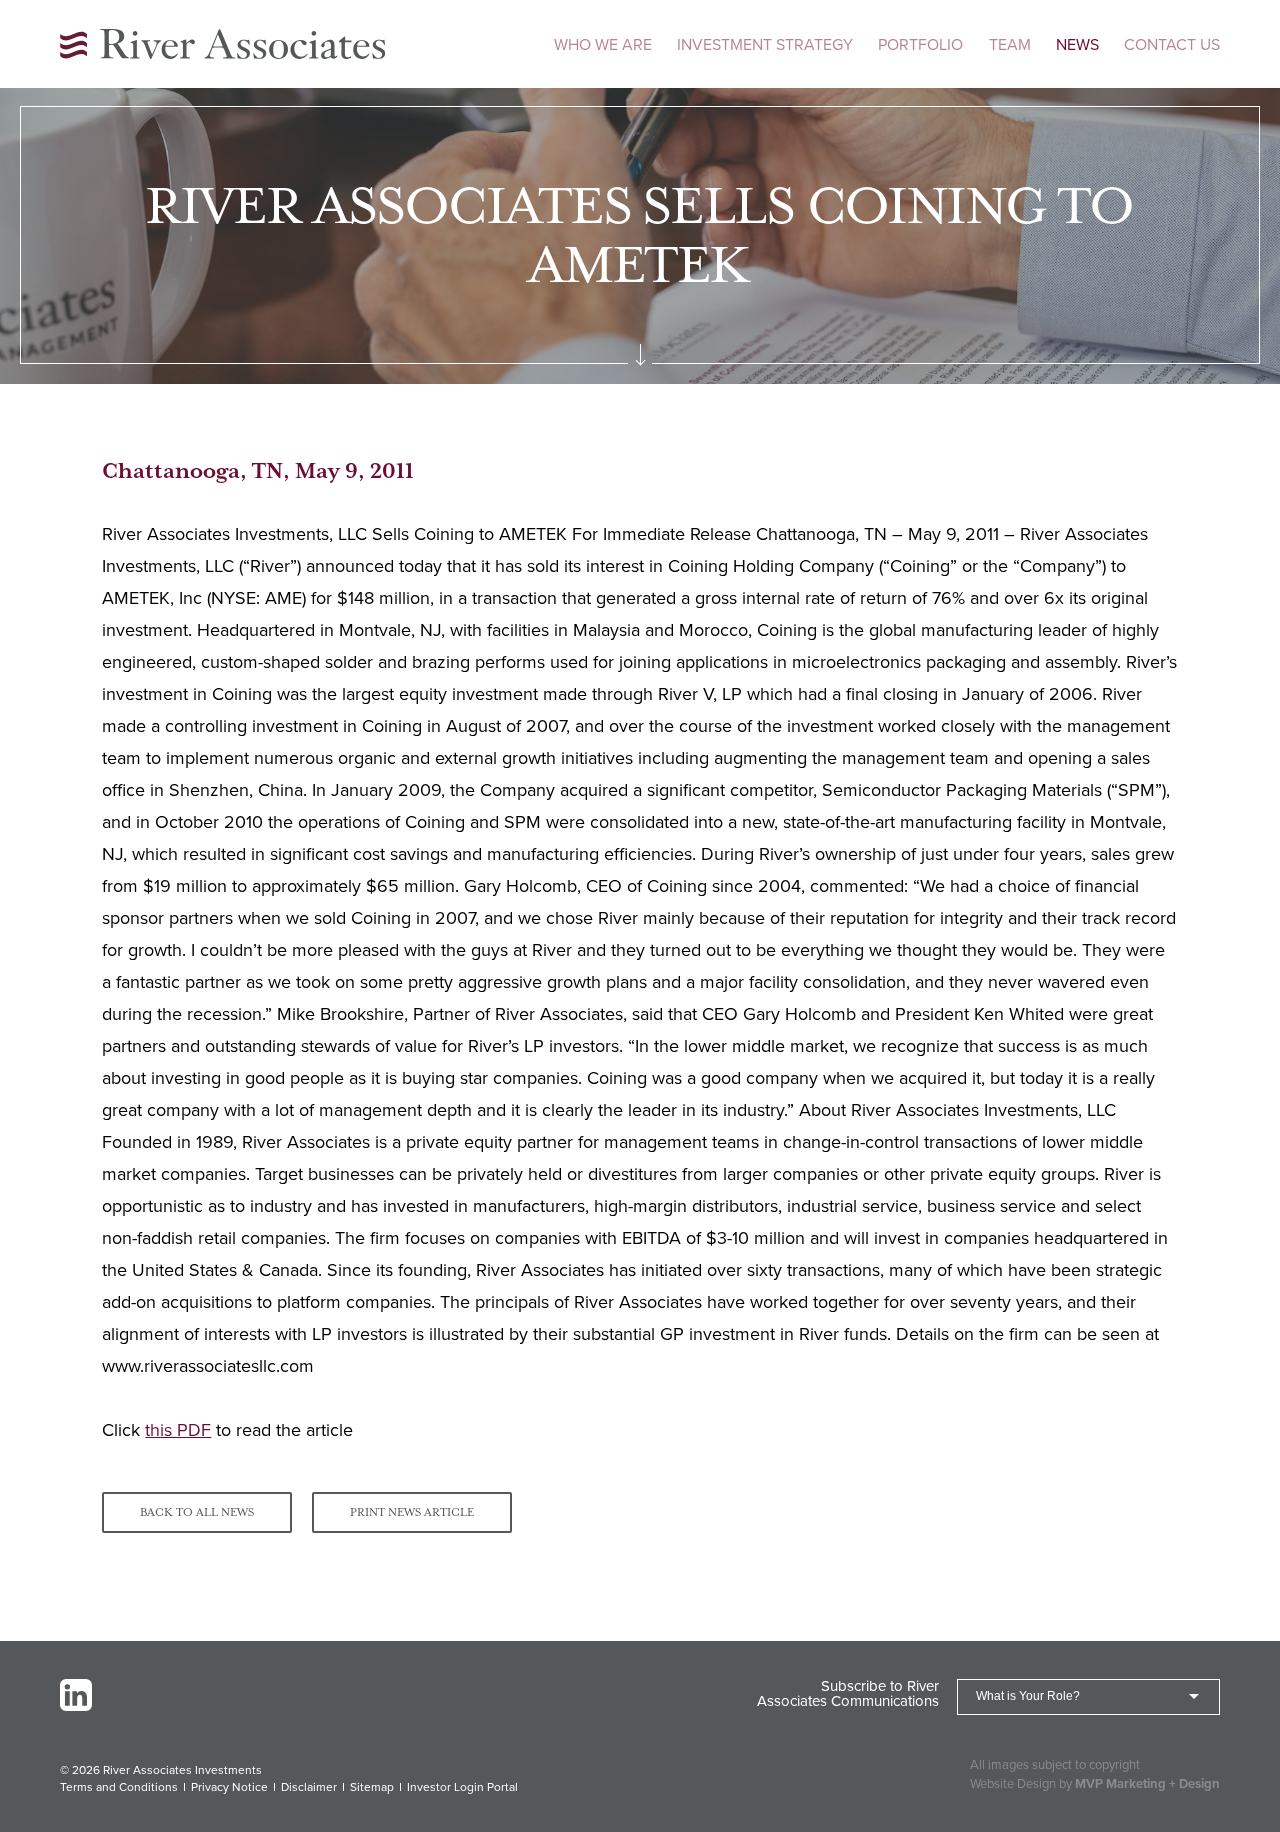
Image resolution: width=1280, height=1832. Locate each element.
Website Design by (1095, 1784)
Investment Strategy (765, 45)
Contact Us (1172, 45)
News (1077, 45)
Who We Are (603, 45)
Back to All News (197, 1512)
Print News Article (412, 1512)
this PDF (178, 1430)
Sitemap (372, 1787)
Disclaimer (309, 1787)
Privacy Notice (229, 1787)
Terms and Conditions (119, 1787)
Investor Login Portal (462, 1787)
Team (1010, 45)
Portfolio (920, 45)
